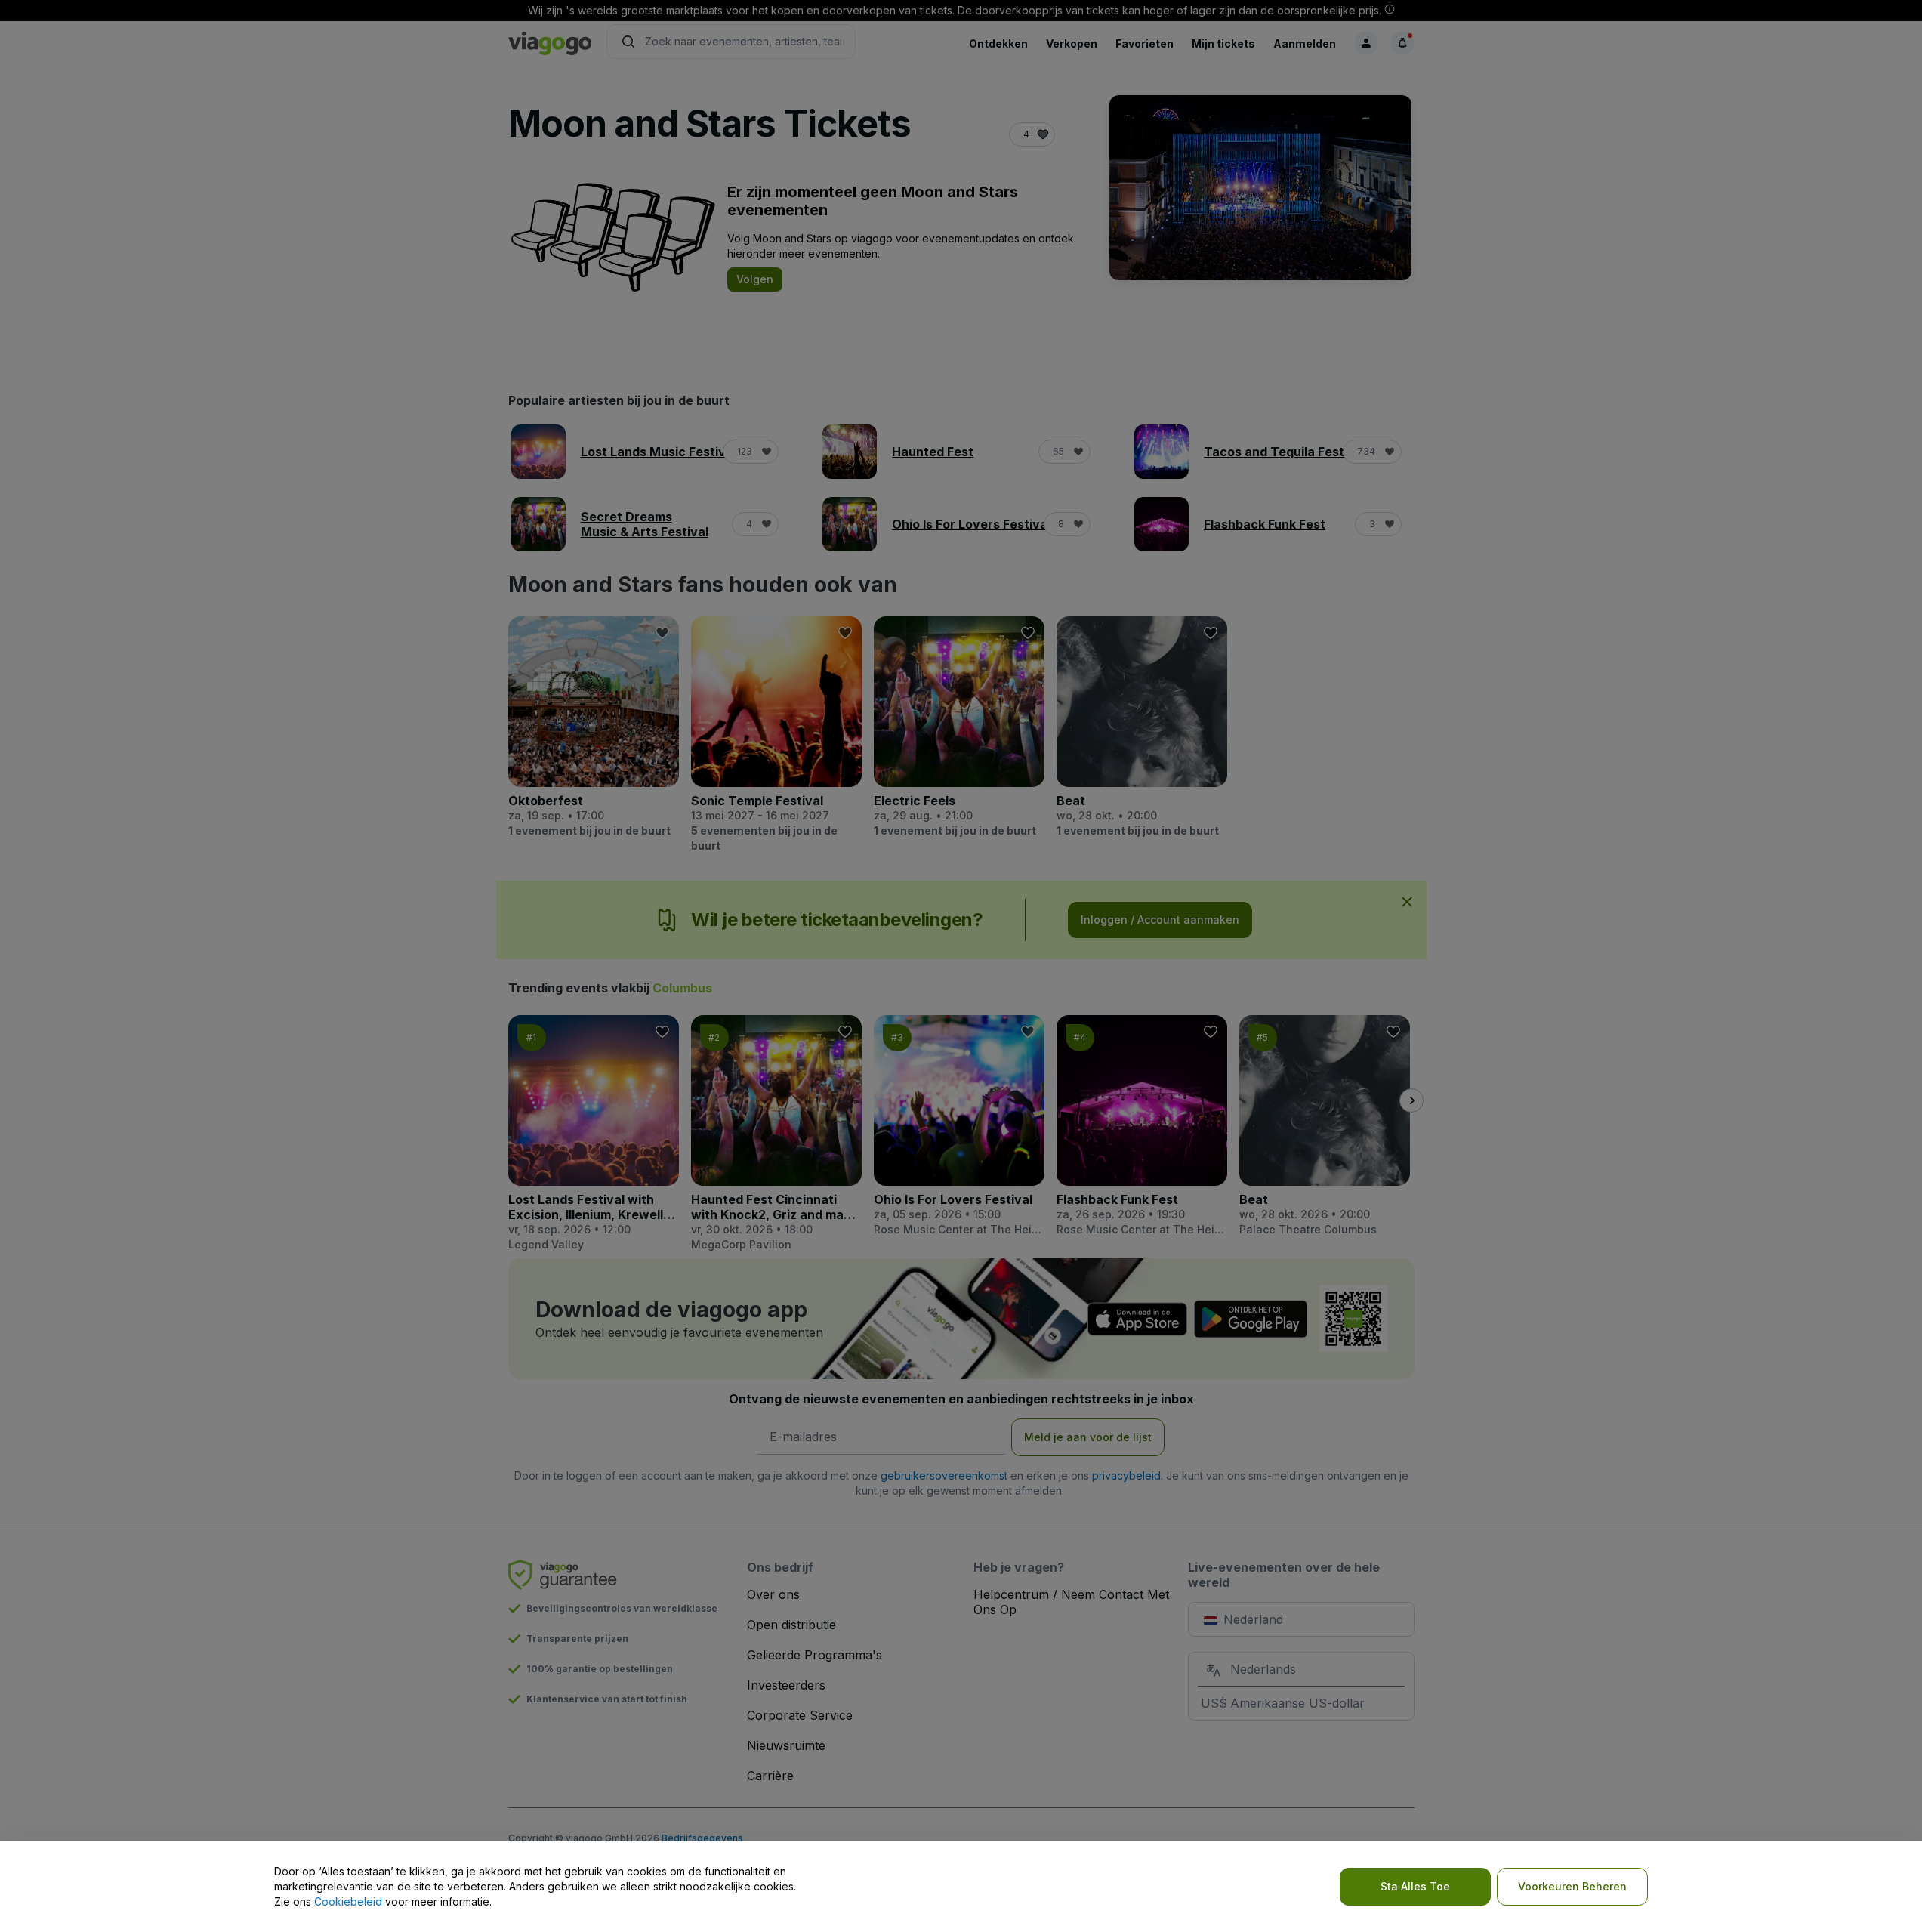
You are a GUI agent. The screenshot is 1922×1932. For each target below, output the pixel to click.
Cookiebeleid (348, 1901)
